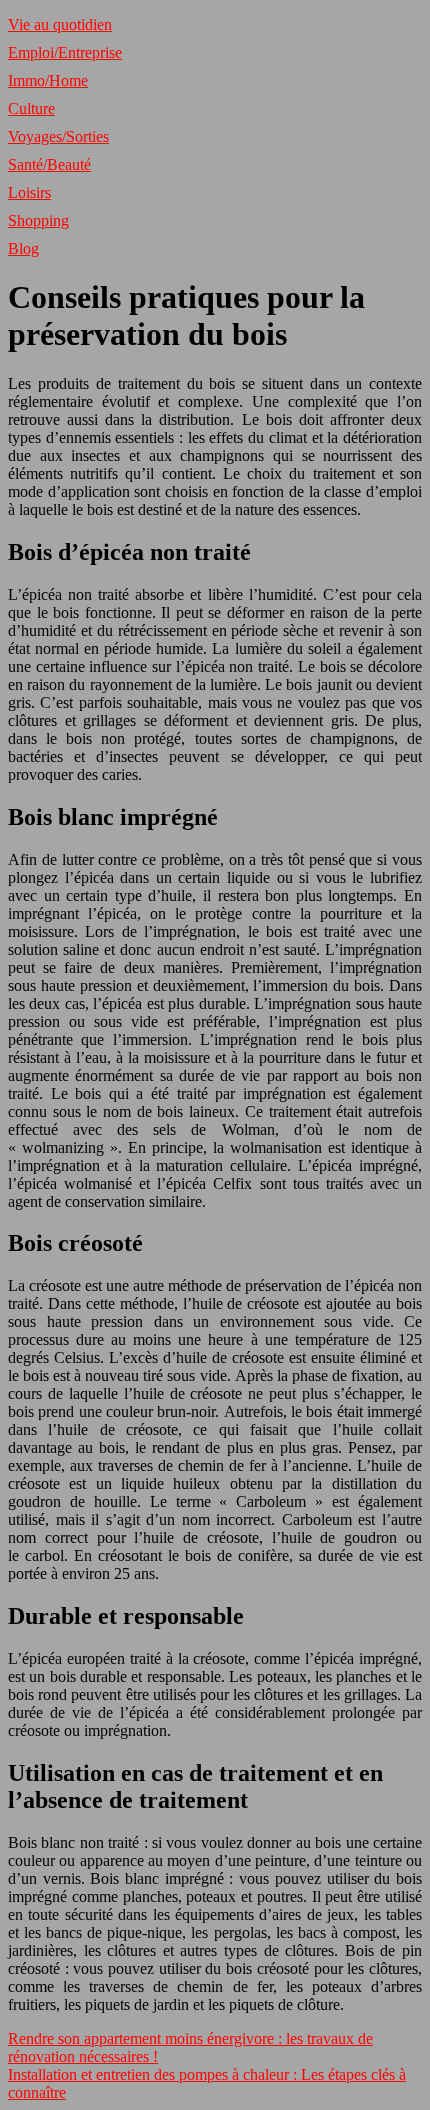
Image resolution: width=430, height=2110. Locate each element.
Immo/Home (48, 80)
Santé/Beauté (49, 164)
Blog (23, 248)
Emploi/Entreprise (65, 52)
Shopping (38, 220)
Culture (31, 108)
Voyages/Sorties (58, 136)
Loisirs (29, 192)
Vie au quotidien (60, 24)
